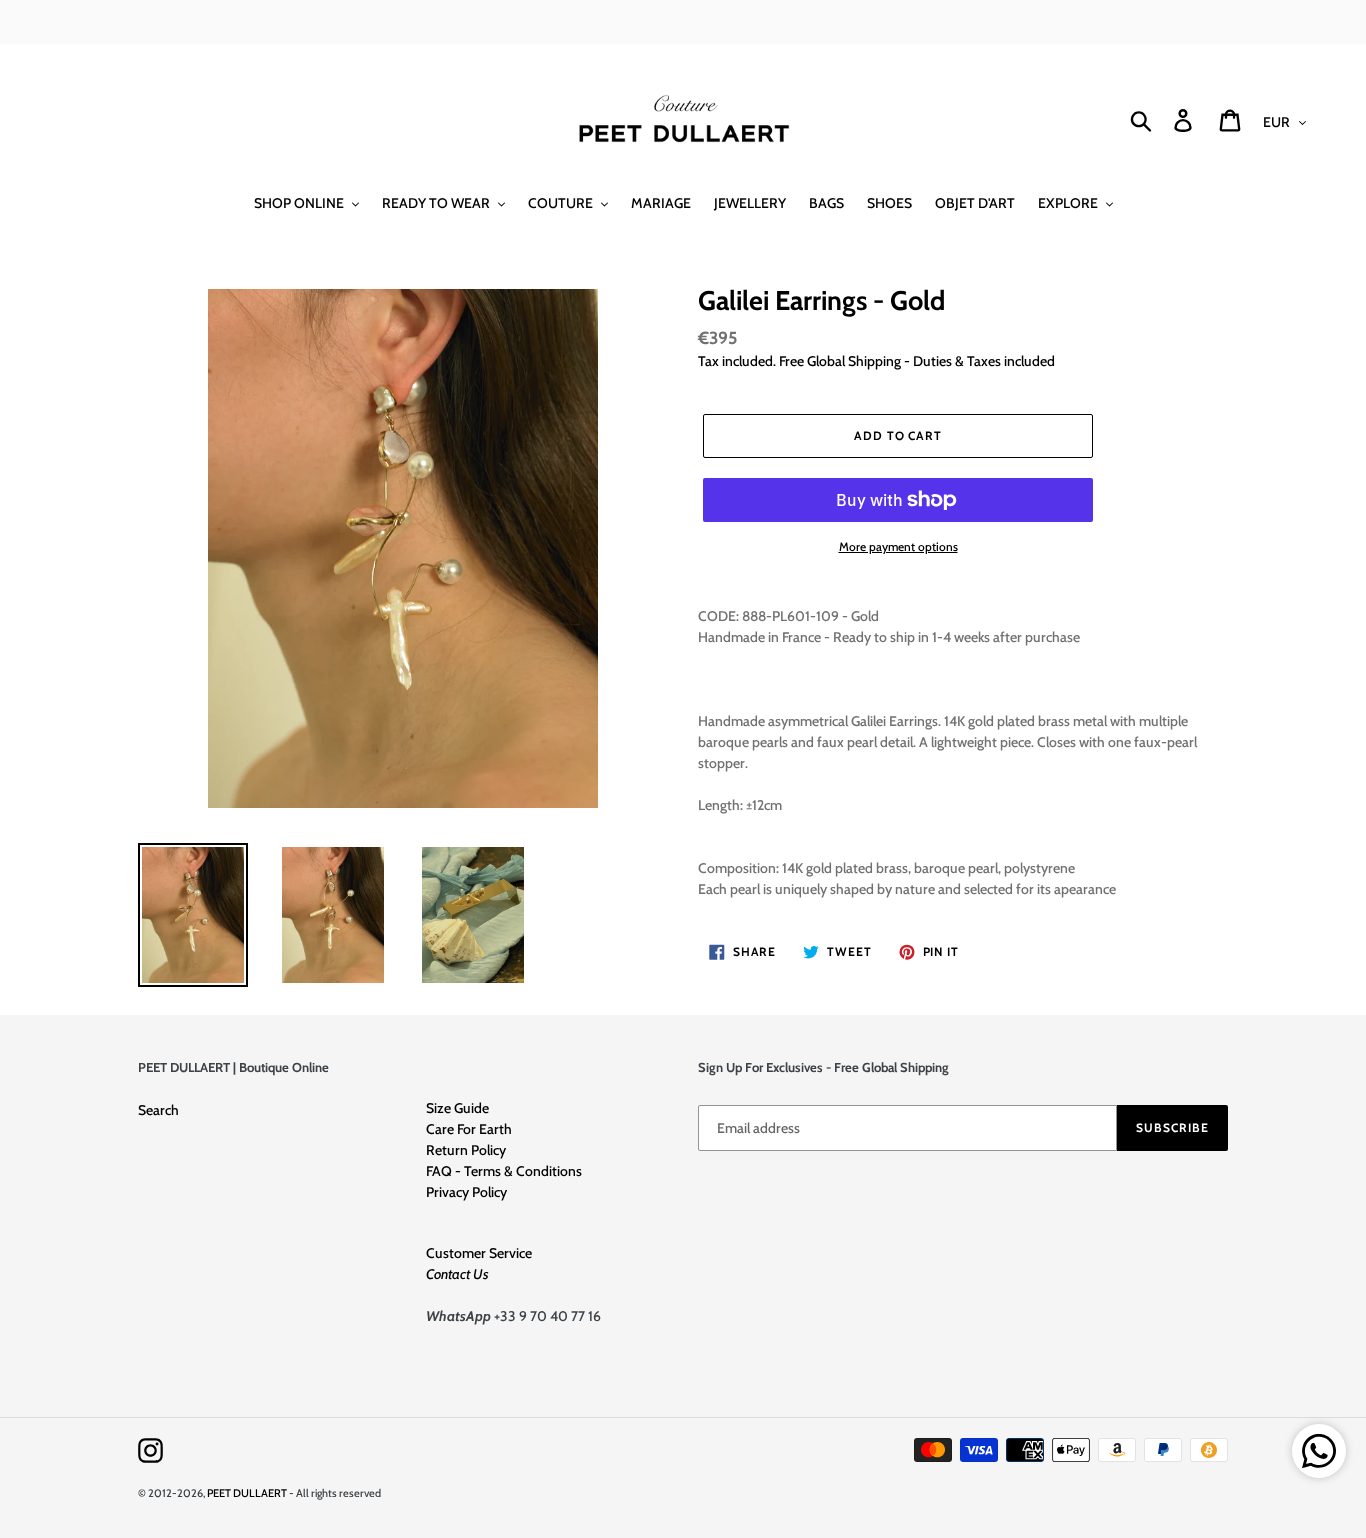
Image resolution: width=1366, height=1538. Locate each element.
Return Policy (466, 1150)
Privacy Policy (466, 1192)
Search (158, 1110)
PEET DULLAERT (247, 1493)
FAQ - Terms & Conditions (504, 1171)
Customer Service (479, 1253)
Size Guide (457, 1108)
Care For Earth (469, 1129)
